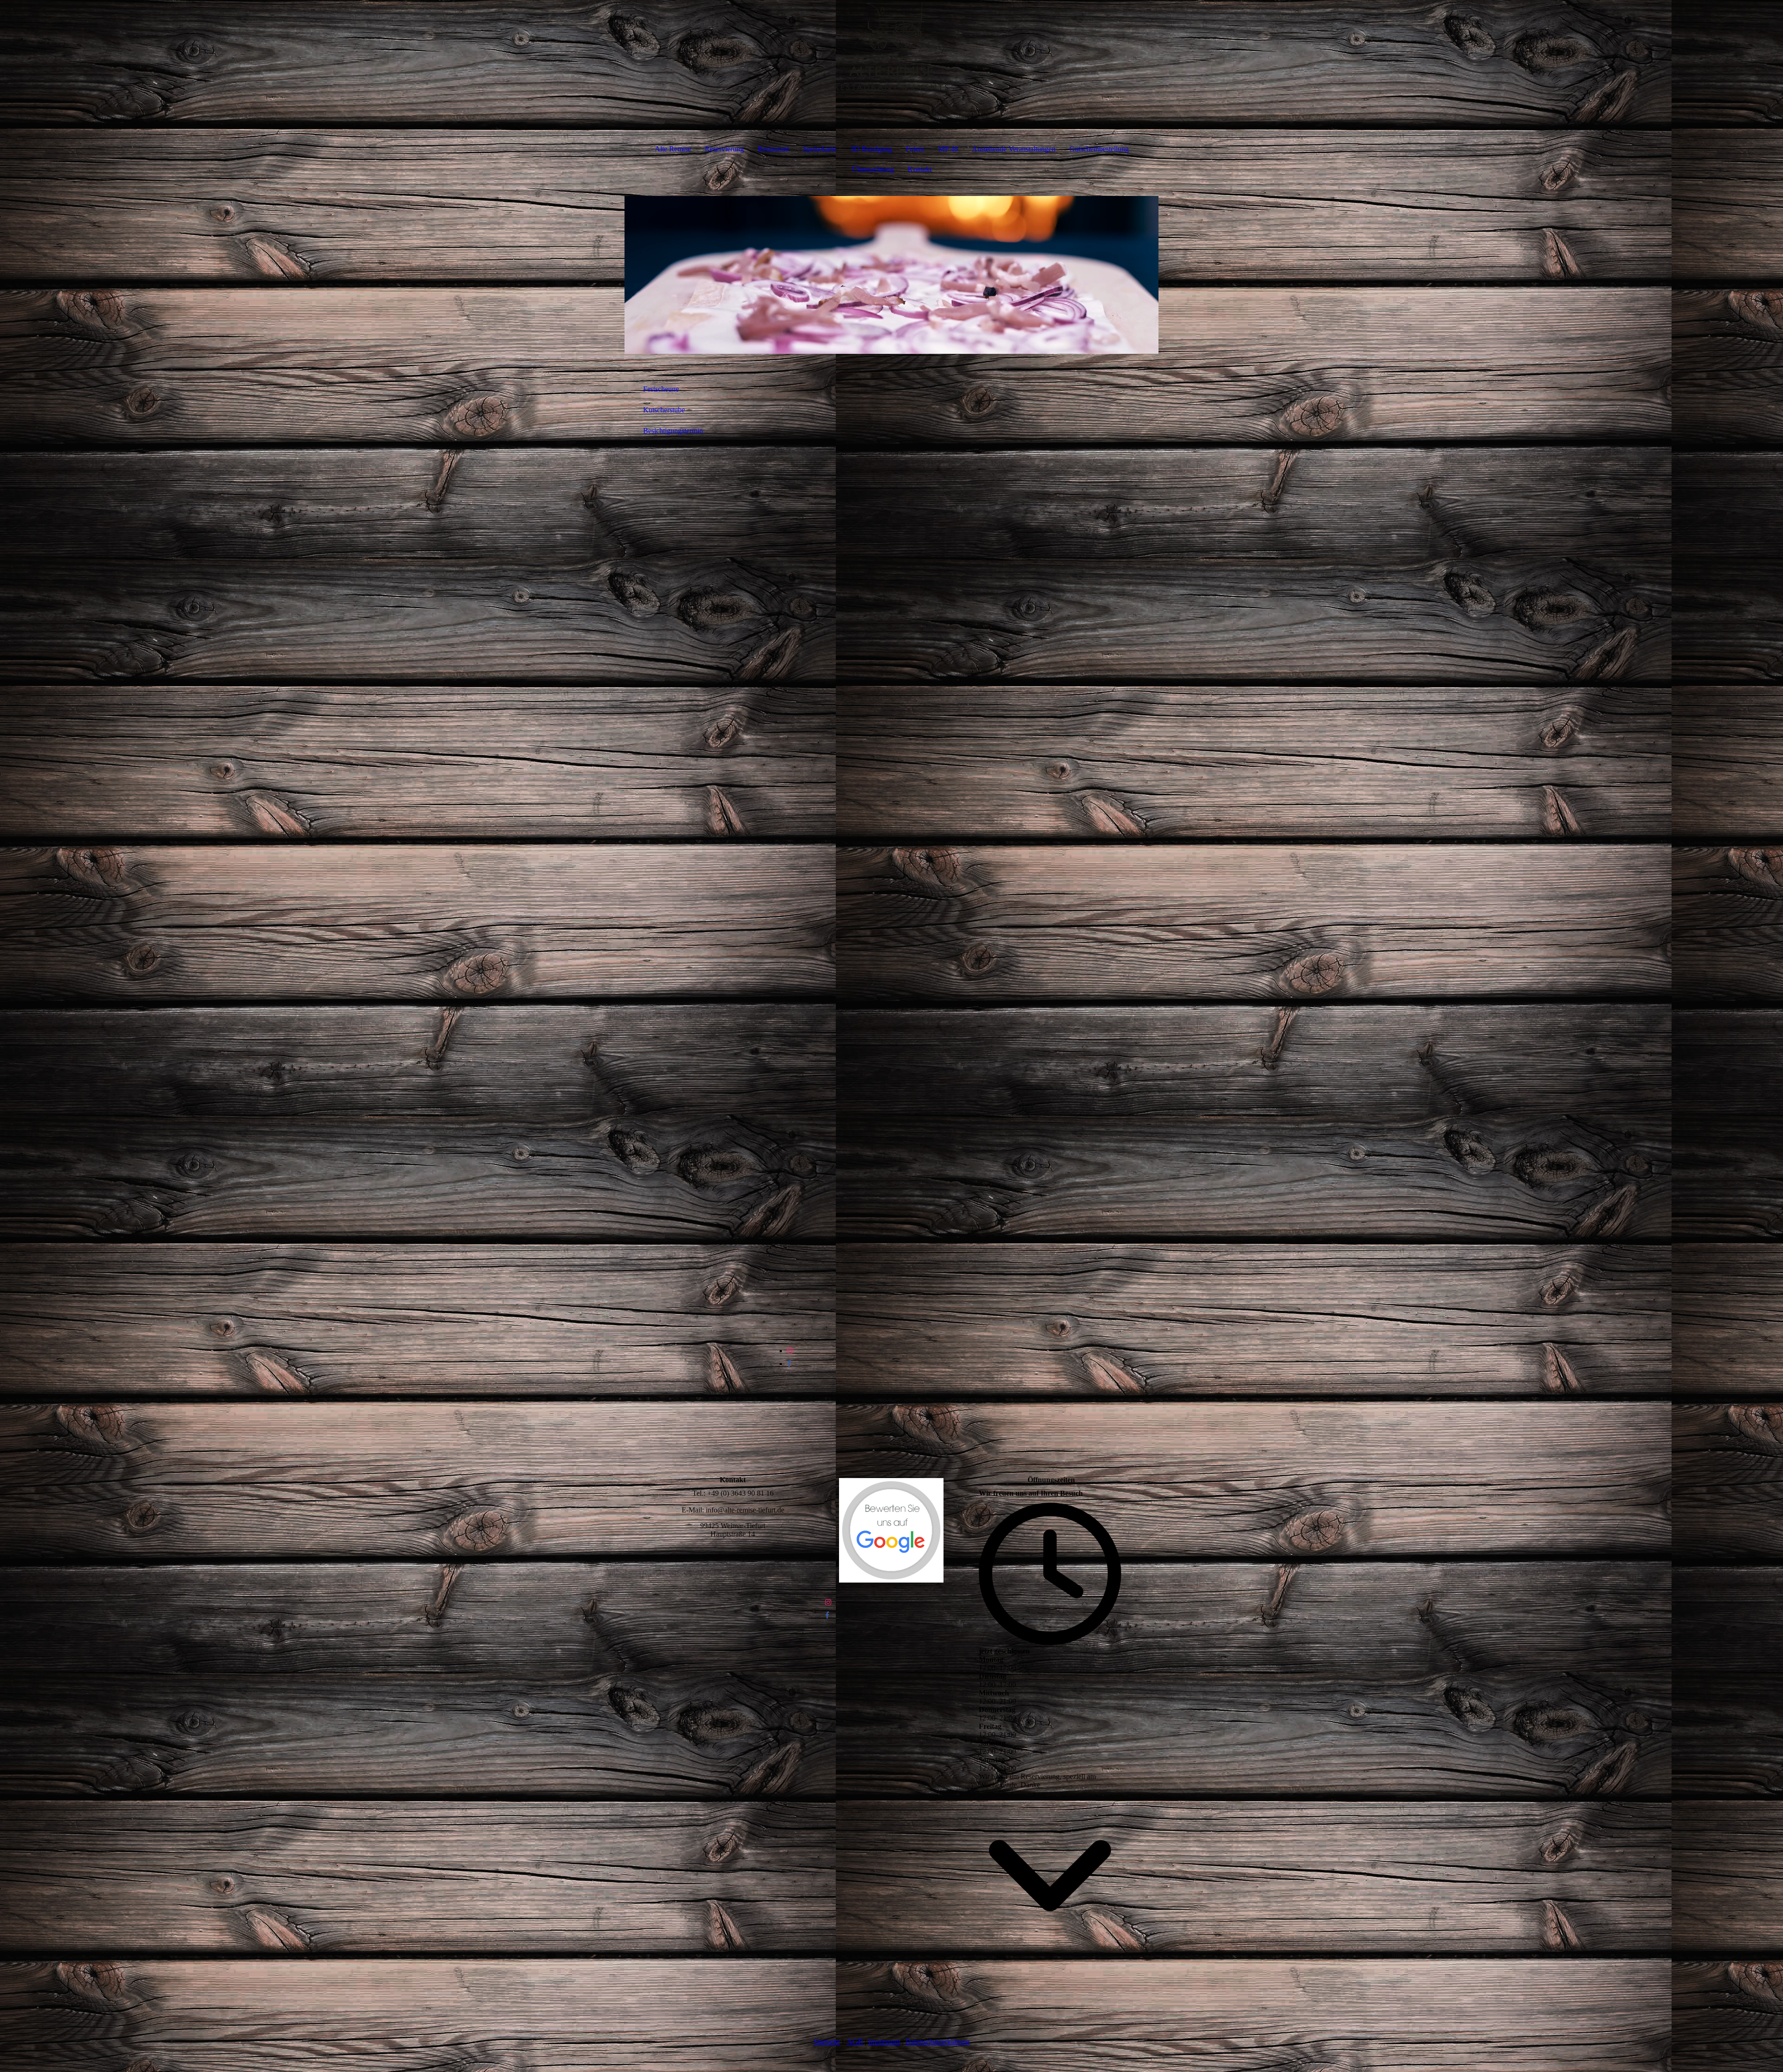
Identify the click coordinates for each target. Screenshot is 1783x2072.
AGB (855, 2042)
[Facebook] (789, 1364)
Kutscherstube (664, 410)
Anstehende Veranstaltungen (1014, 149)
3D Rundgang (871, 149)
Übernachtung (873, 169)
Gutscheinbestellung (1099, 149)
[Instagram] (790, 1351)
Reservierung (724, 149)
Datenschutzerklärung (937, 2042)
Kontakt (920, 169)
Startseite (827, 2042)
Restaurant (773, 149)
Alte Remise (673, 149)
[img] (891, 46)
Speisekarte (820, 149)
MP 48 (948, 149)
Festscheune (661, 389)
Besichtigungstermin (673, 431)
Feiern (915, 149)
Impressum (884, 2042)
